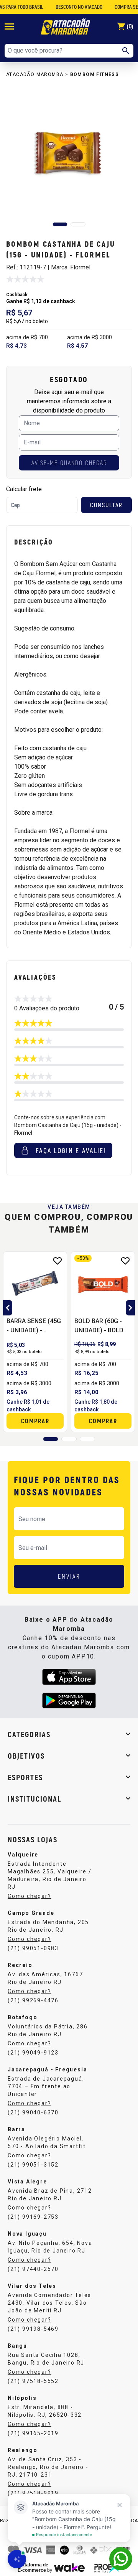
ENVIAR (69, 1576)
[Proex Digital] (107, 2567)
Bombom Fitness (95, 74)
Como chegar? (30, 1896)
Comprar (35, 1421)
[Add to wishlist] (58, 1261)
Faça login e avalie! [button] (71, 1150)
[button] (60, 224)
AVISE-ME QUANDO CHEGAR (69, 463)
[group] (69, 151)
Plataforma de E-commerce (33, 2568)
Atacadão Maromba (35, 74)
